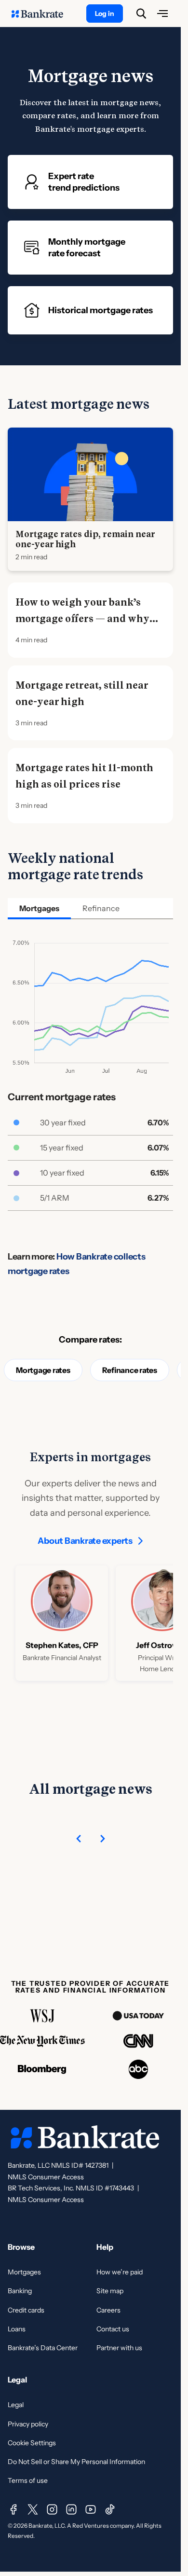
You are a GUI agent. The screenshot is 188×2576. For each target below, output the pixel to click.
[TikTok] (110, 2509)
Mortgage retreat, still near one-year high (82, 693)
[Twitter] (33, 2509)
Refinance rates (130, 1370)
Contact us (113, 2329)
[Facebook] (13, 2509)
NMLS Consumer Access (46, 2177)
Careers (108, 2310)
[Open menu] (162, 14)
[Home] (42, 14)
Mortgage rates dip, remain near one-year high (85, 539)
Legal (16, 2405)
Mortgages (24, 2272)
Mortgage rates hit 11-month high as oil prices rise (84, 776)
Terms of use (28, 2480)
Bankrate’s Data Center (43, 2348)
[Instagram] (52, 2509)
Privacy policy (28, 2424)
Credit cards (26, 2310)
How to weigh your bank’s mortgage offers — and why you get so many (82, 619)
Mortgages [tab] (39, 908)
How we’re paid (120, 2272)
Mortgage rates (43, 1370)
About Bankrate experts (85, 1541)
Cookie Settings (32, 2443)
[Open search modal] (141, 14)
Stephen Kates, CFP (62, 1645)
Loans (17, 2329)
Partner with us (119, 2348)
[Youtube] (91, 2509)
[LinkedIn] (71, 2509)
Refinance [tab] (101, 908)
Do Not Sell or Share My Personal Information (76, 2462)
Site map (110, 2291)
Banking (20, 2291)
